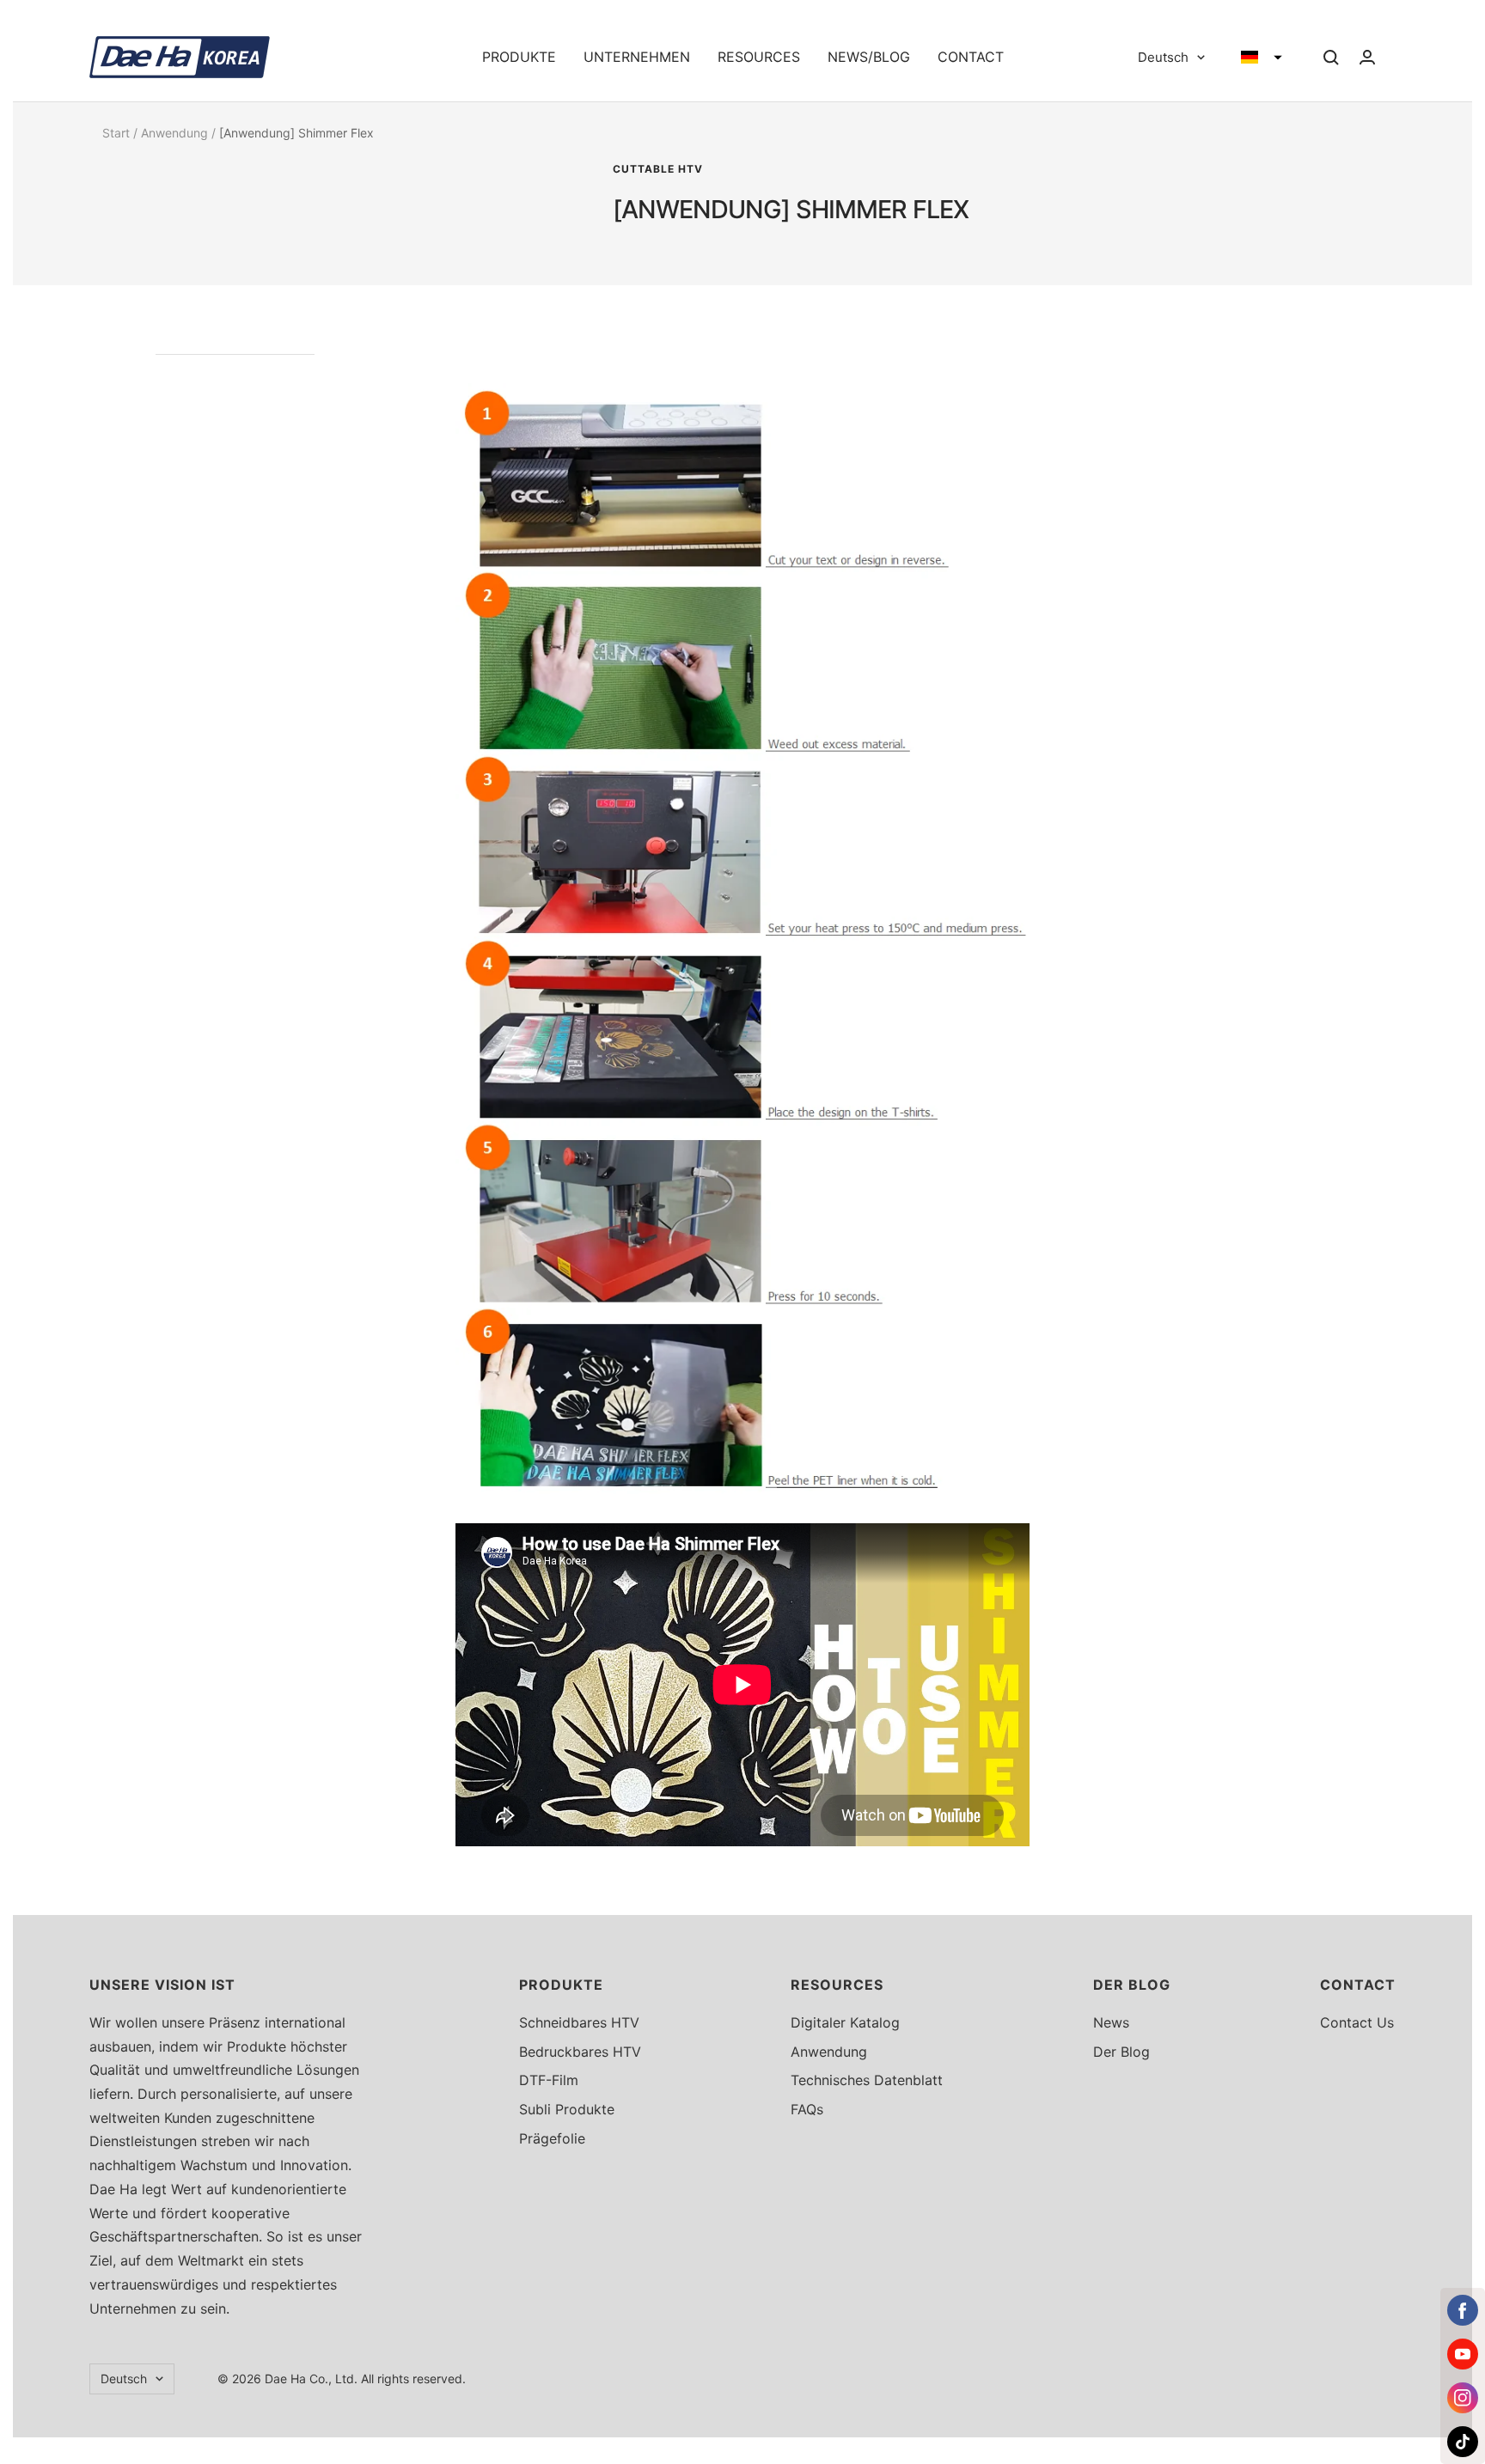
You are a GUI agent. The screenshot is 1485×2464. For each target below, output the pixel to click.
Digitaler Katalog (845, 2022)
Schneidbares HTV (579, 2022)
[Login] (1367, 57)
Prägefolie (552, 2138)
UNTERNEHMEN (637, 57)
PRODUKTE (519, 57)
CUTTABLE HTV (658, 169)
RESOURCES (759, 57)
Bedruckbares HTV (580, 2052)
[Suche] (1331, 58)
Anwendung (174, 133)
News (1111, 2022)
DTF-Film (549, 2080)
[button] (1262, 58)
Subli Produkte (567, 2109)
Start (116, 133)
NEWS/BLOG (869, 57)
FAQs (807, 2109)
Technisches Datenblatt (867, 2080)
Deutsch (1163, 57)
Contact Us (1357, 2022)
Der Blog (1121, 2052)
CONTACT (971, 57)
